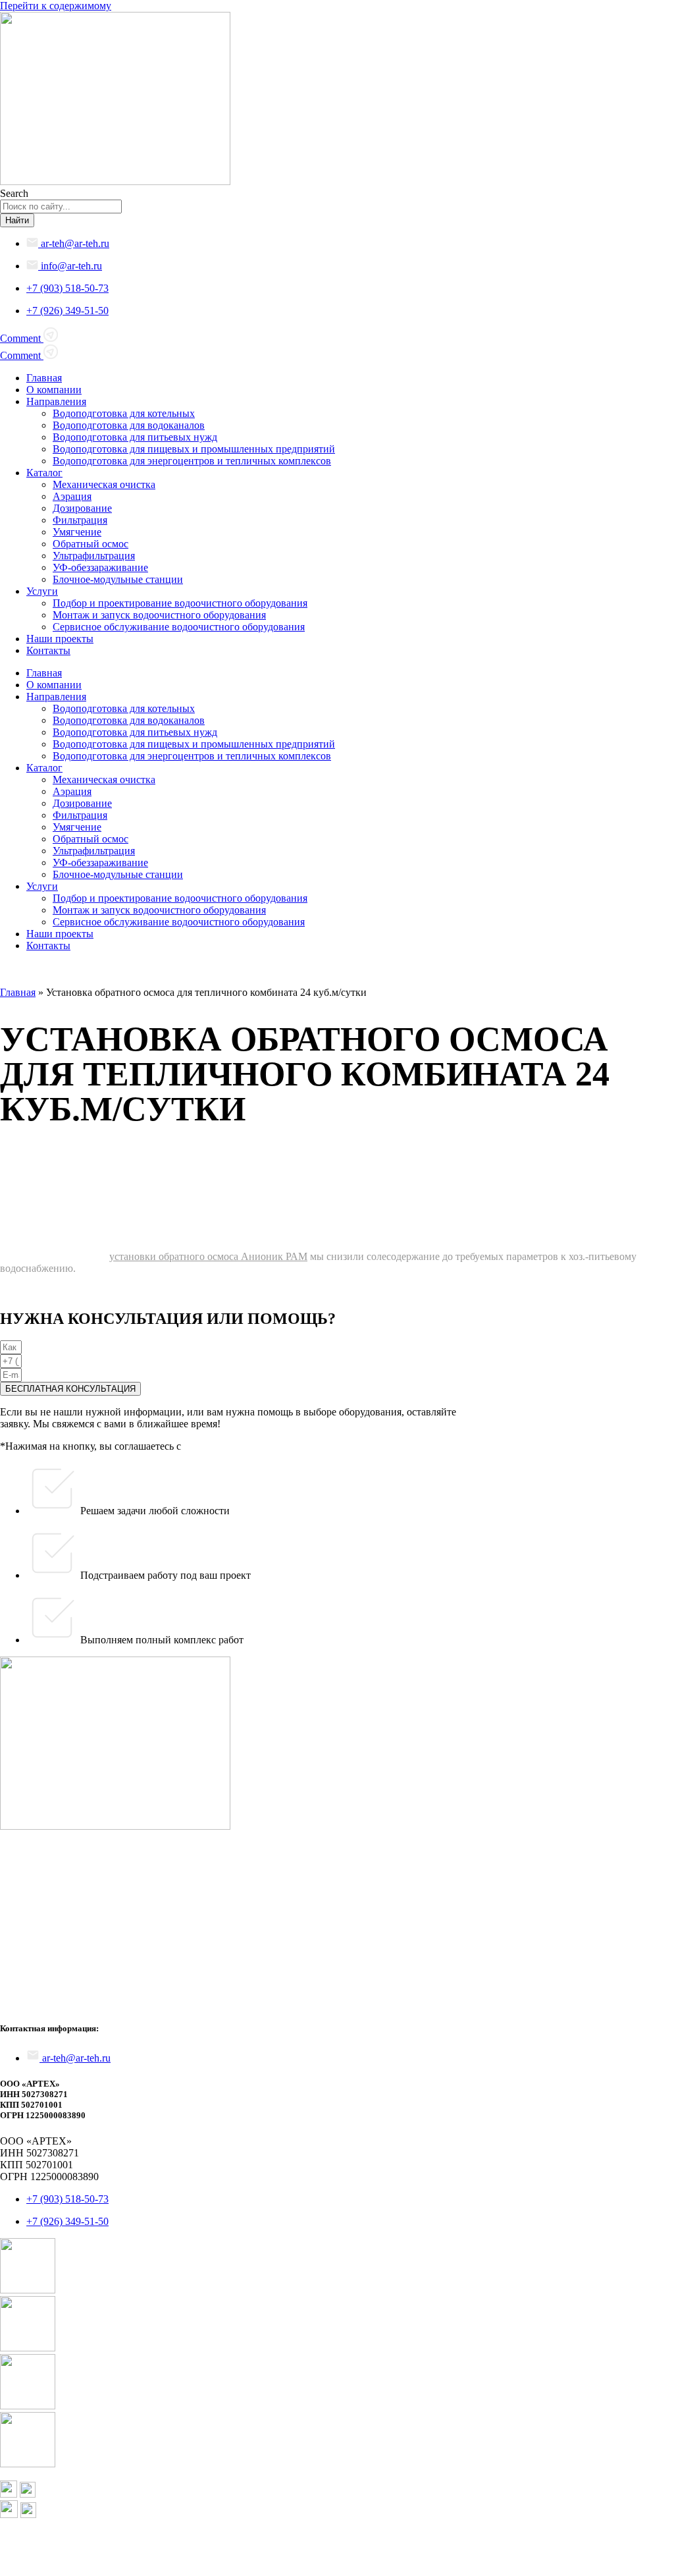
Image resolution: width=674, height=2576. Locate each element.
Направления (56, 401)
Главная (44, 378)
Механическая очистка (104, 484)
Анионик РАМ (273, 1256)
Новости (16, 1978)
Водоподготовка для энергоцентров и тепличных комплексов (192, 461)
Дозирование (82, 508)
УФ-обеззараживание (100, 567)
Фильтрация (80, 520)
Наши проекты (60, 639)
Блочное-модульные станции (118, 579)
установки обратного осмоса (174, 1256)
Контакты (48, 650)
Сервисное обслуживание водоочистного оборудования (179, 627)
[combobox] (61, 206)
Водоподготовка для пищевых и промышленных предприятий (194, 449)
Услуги (42, 591)
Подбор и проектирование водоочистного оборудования (180, 603)
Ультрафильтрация (94, 556)
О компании (54, 390)
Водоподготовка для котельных (124, 413)
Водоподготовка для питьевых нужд (135, 437)
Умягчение (77, 532)
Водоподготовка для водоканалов (129, 425)
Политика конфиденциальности (72, 2559)
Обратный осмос (91, 544)
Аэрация (72, 496)
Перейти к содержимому (56, 6)
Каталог (44, 473)
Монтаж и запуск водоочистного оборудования (159, 615)
